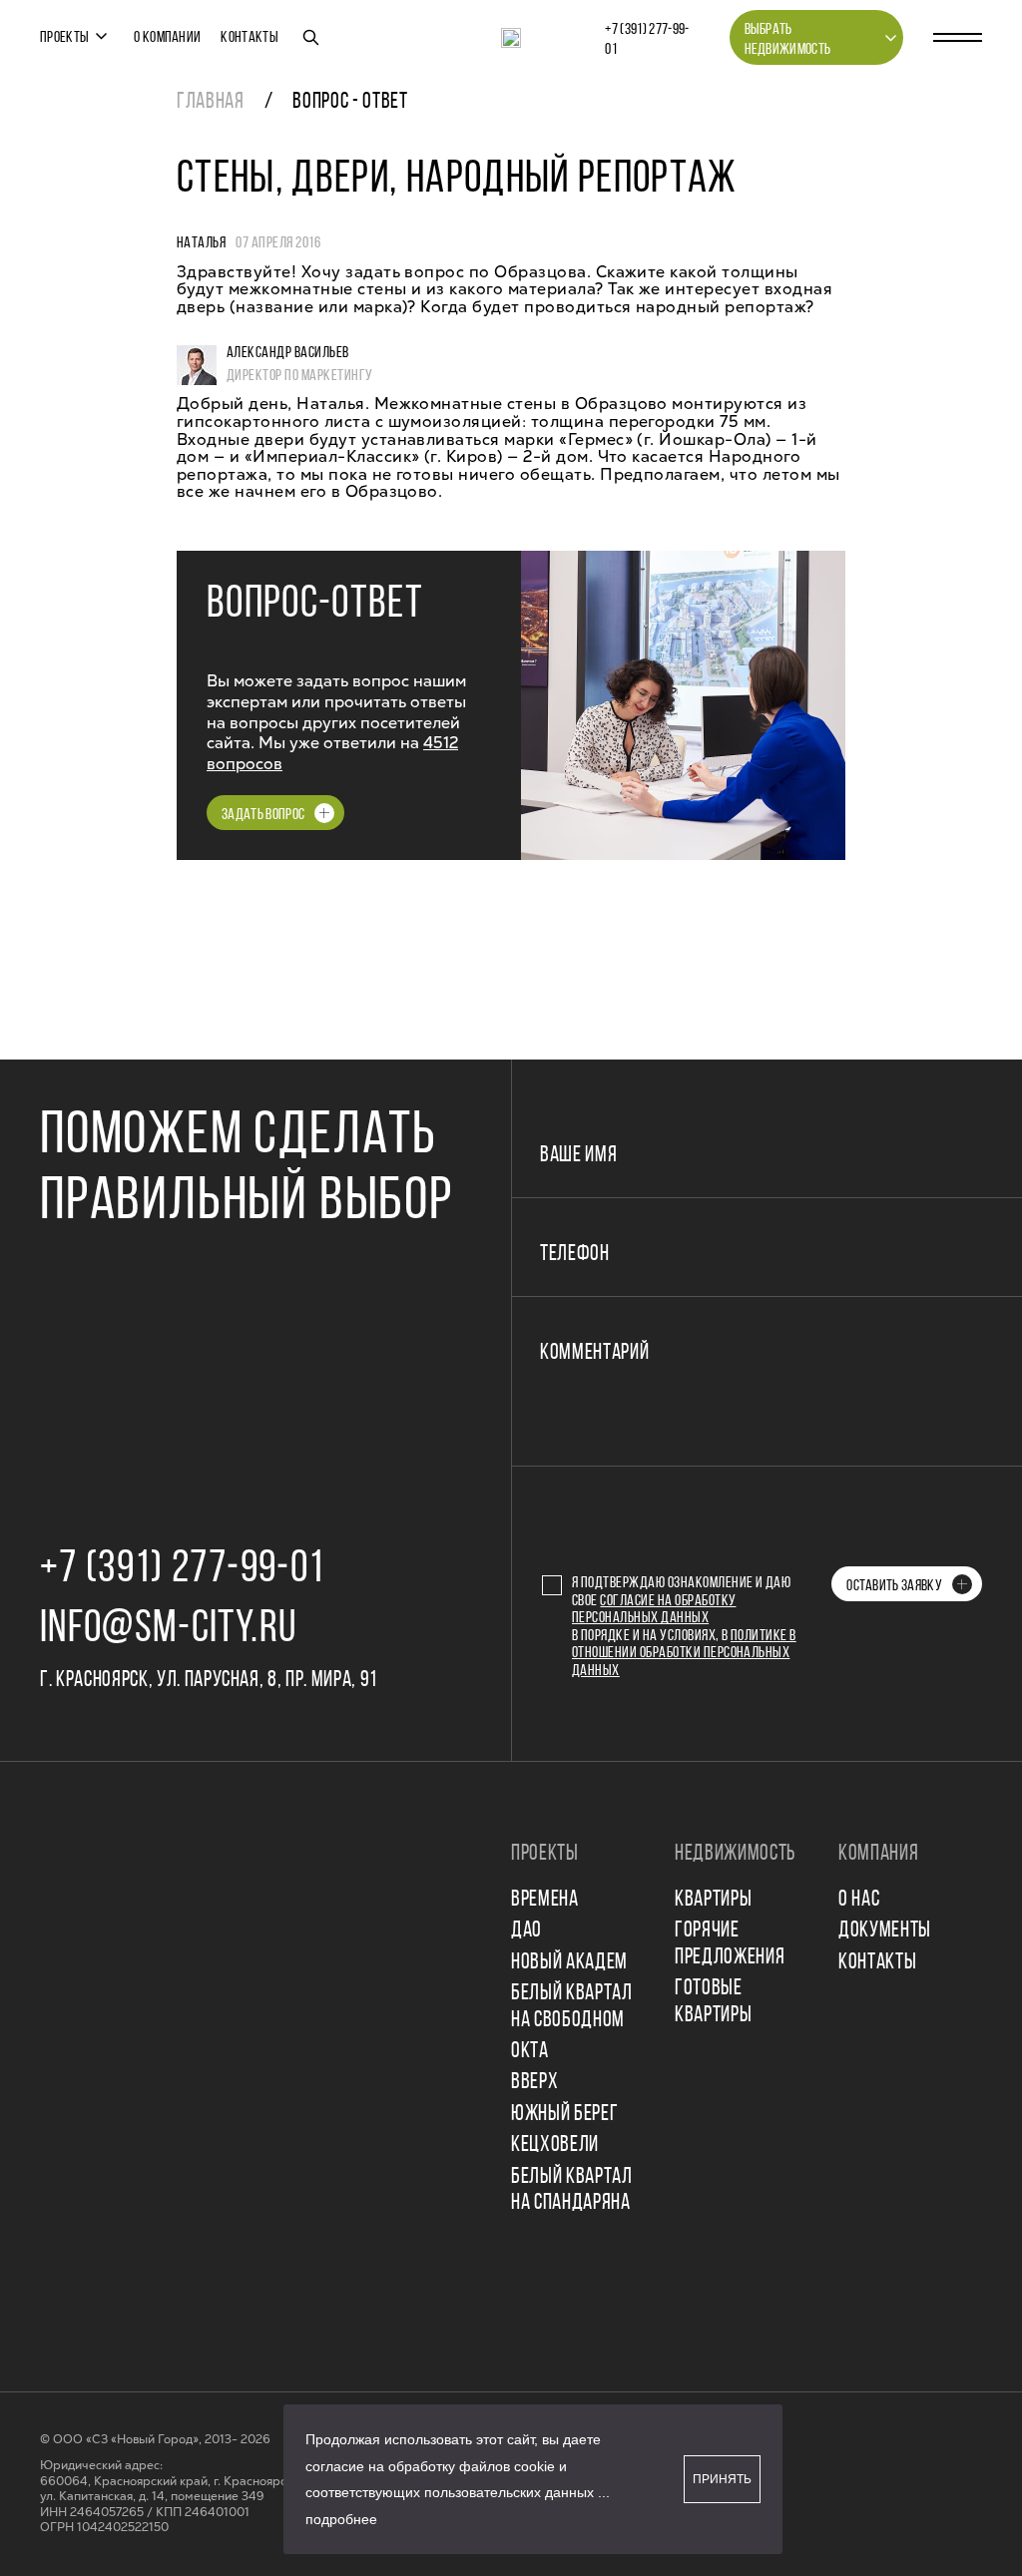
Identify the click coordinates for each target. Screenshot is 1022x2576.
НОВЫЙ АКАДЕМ (569, 1963)
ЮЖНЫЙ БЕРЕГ (564, 2115)
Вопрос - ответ (350, 102)
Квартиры (713, 1900)
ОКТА (530, 2052)
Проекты (64, 38)
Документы (885, 1931)
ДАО (526, 1931)
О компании (167, 38)
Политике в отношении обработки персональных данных (684, 1654)
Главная (211, 102)
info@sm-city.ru (168, 1630)
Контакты (250, 38)
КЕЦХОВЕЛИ (555, 2146)
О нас (859, 1900)
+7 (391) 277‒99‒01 (647, 40)
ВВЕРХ (534, 2083)
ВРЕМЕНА (545, 1900)
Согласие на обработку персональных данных (654, 1610)
